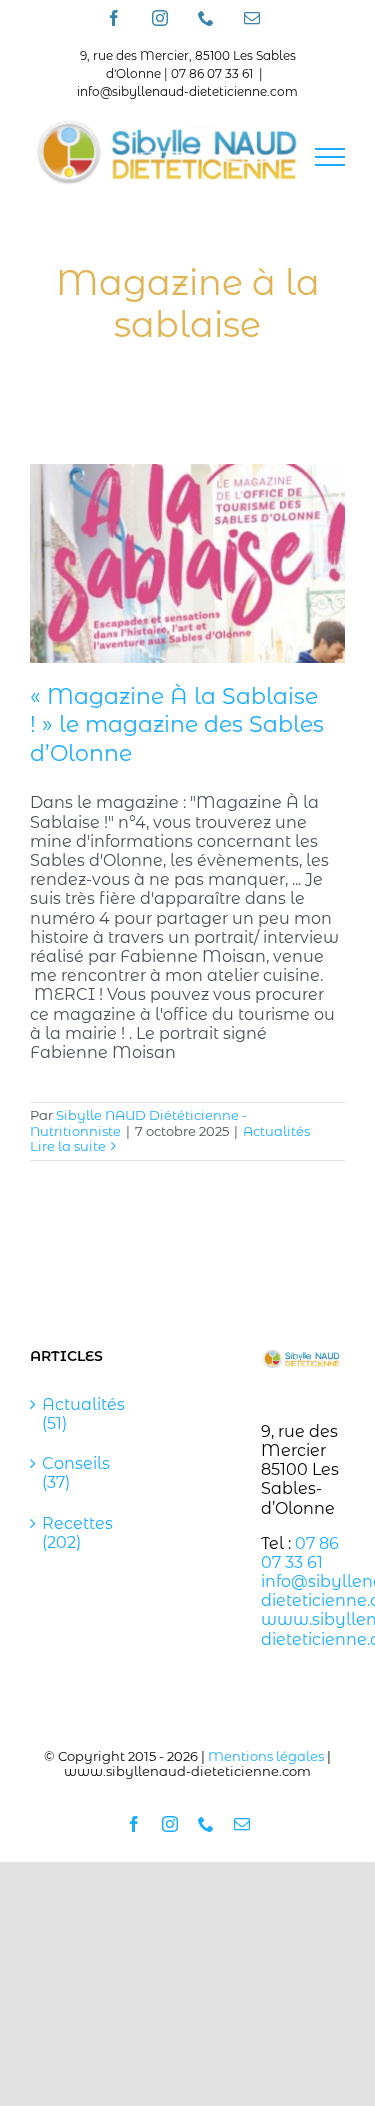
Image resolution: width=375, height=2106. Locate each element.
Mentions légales (266, 1756)
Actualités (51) (73, 1414)
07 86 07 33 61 (300, 1553)
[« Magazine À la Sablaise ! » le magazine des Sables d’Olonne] (187, 563)
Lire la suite (68, 1146)
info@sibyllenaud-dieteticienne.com (187, 91)
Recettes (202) (73, 1533)
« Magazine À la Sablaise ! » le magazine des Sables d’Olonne (177, 725)
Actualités (276, 1131)
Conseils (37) (73, 1473)
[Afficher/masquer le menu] (330, 157)
